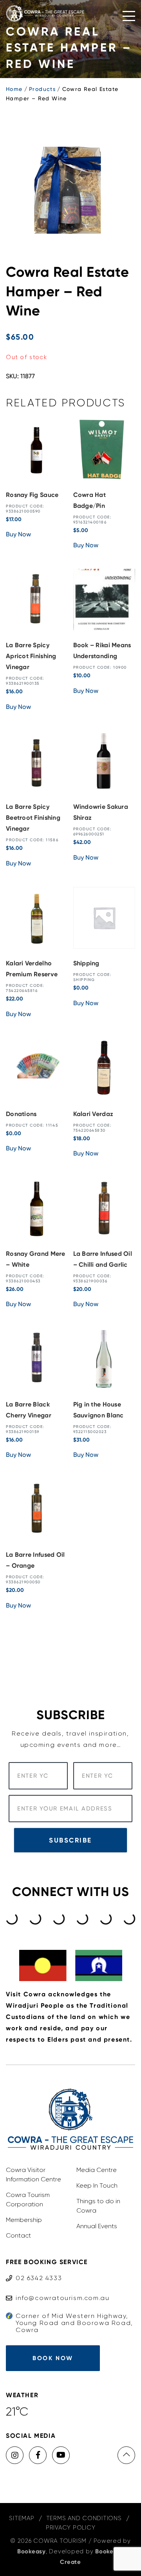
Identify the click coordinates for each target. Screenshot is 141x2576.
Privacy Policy (71, 2528)
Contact (18, 2235)
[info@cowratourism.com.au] (58, 2290)
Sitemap (22, 2518)
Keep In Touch (97, 2185)
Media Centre (97, 2170)
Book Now (53, 2358)
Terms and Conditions (84, 2518)
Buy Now (18, 534)
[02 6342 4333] (34, 2271)
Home (14, 89)
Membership (24, 2220)
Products (42, 89)
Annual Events (97, 2226)
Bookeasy (32, 2551)
